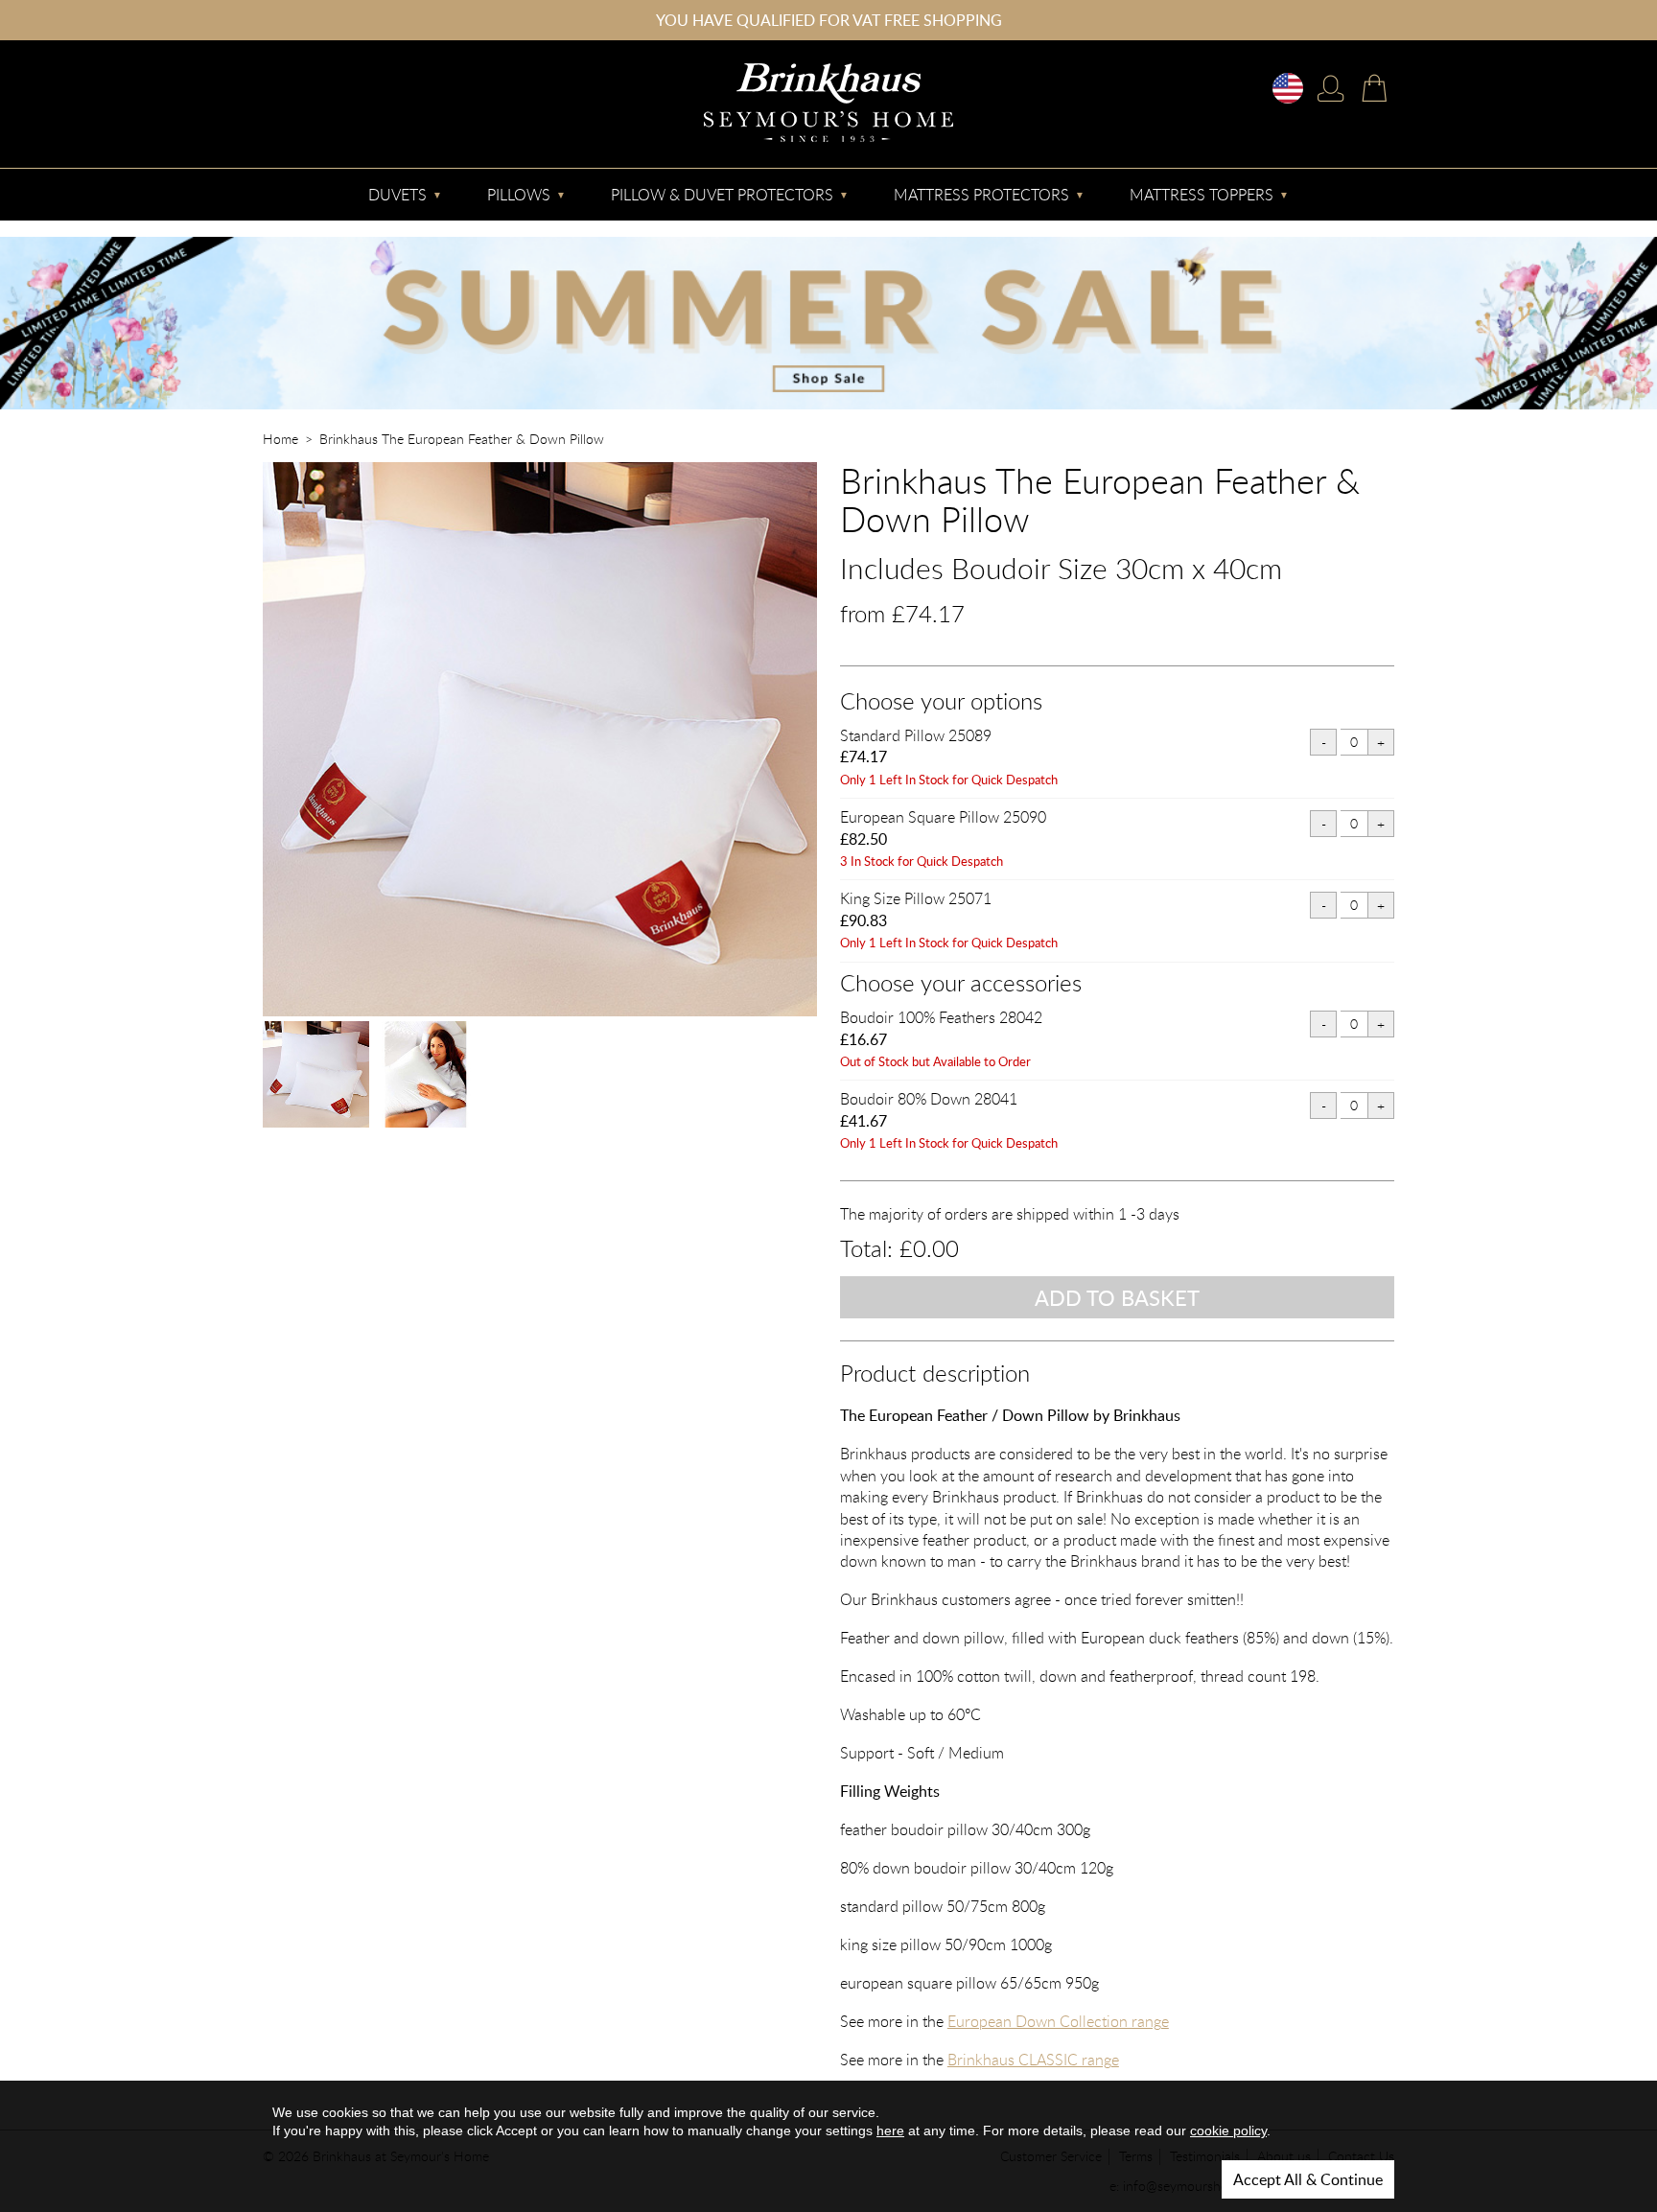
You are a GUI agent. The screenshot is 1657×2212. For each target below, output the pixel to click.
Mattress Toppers (1202, 195)
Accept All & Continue (1308, 2179)
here (890, 2131)
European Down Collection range (1058, 2021)
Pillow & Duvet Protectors (722, 195)
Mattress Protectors (981, 195)
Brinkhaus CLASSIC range (1033, 2060)
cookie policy (1228, 2131)
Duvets (397, 195)
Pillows (519, 195)
